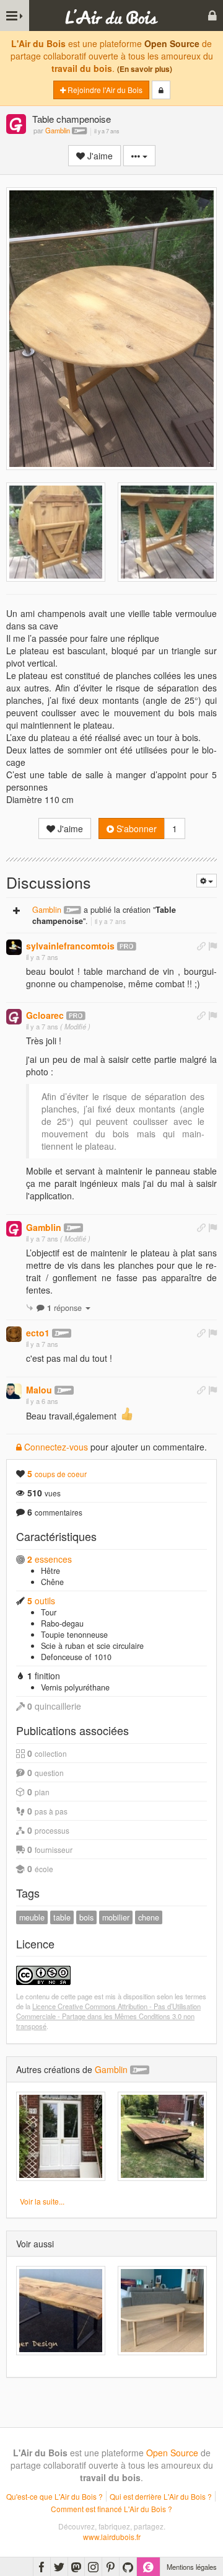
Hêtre (50, 1571)
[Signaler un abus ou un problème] (212, 946)
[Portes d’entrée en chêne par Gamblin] (61, 2136)
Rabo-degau (62, 1623)
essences (50, 1559)
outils (41, 1601)
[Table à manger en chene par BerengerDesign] (61, 2311)
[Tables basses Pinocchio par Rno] (162, 2311)
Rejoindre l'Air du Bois (104, 90)
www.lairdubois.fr (112, 2537)
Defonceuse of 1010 (76, 1657)
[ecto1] (14, 1334)
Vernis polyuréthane (75, 1687)
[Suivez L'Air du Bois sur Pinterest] (111, 2567)
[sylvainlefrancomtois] (14, 947)
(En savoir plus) (145, 69)
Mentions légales (192, 2567)
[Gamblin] (16, 125)
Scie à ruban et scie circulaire (92, 1646)
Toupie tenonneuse (74, 1635)
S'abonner (135, 828)
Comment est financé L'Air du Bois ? (111, 2509)
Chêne (52, 1582)
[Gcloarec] (14, 1017)
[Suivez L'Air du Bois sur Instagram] (93, 2567)
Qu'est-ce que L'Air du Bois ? (55, 2496)
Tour (49, 1612)
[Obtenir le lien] (201, 946)
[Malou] (14, 1391)
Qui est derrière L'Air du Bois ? (161, 2496)
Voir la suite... (42, 2201)
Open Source (172, 43)
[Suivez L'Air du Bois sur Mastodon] (76, 2567)
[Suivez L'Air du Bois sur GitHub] (128, 2567)
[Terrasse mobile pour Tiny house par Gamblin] (162, 2136)
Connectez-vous (55, 1447)
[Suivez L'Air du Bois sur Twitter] (59, 2567)
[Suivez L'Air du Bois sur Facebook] (42, 2567)
